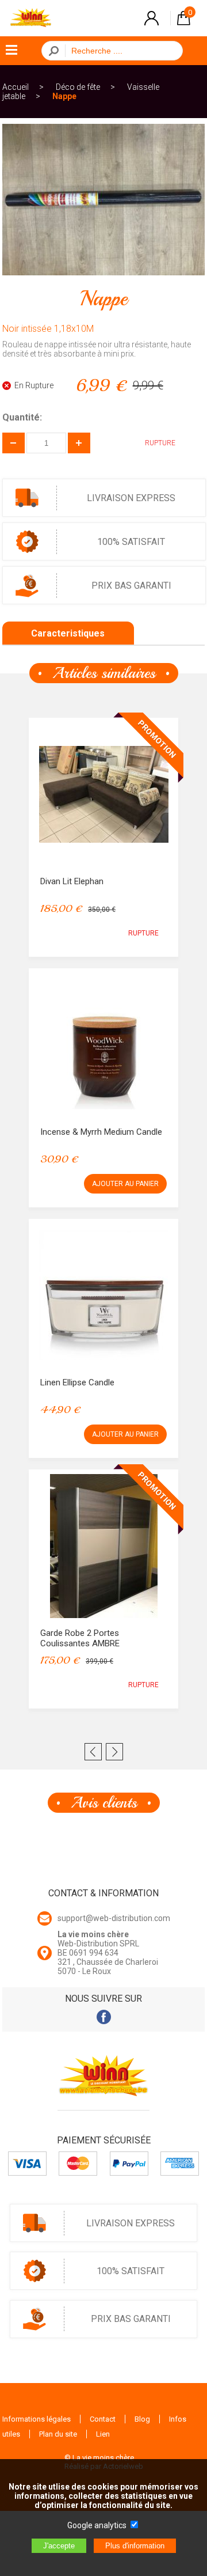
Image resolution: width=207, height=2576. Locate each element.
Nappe (64, 96)
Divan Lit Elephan (72, 881)
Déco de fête (78, 87)
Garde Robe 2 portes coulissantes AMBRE (80, 1638)
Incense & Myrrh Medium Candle (101, 1132)
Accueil (16, 87)
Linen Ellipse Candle (77, 1382)
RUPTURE (143, 933)
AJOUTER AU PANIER (125, 1184)
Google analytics (97, 2525)
